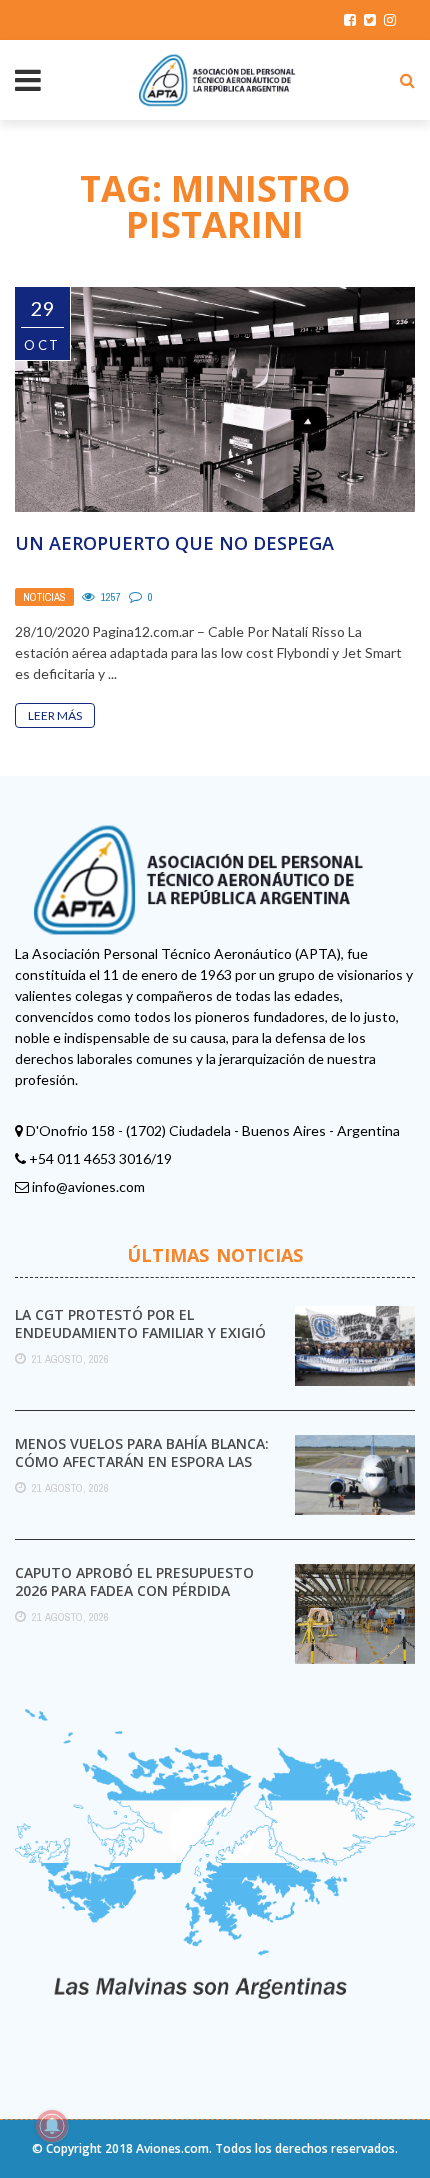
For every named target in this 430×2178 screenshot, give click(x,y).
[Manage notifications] (52, 2126)
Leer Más (55, 715)
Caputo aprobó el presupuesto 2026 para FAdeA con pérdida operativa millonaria (134, 1590)
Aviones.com (172, 2148)
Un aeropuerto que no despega (174, 543)
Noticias (44, 597)
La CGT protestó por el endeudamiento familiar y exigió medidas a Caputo (140, 1332)
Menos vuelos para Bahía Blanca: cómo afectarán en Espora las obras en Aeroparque (142, 1461)
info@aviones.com (88, 1186)
